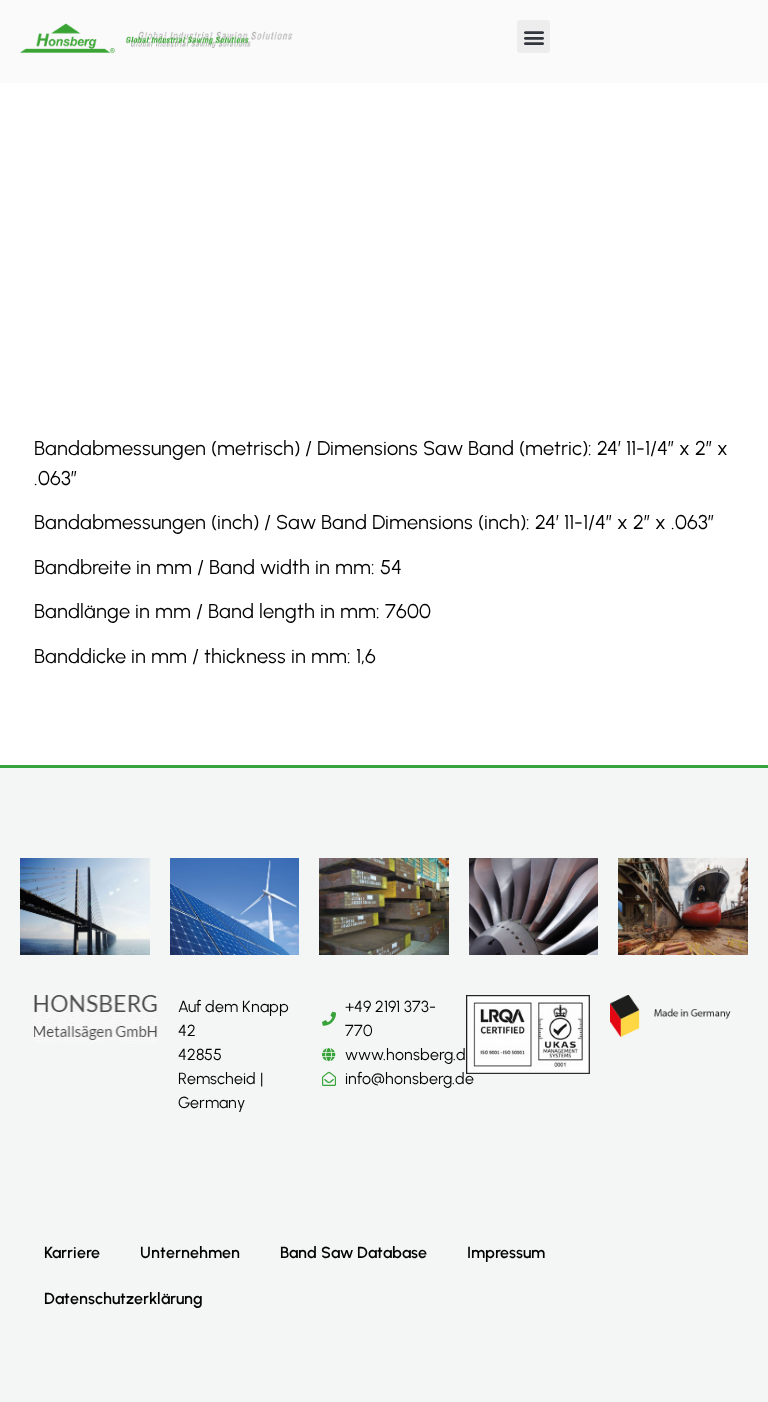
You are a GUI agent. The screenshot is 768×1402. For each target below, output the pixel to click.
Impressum (506, 1252)
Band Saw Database (353, 1252)
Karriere (72, 1252)
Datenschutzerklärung (123, 1298)
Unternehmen (190, 1252)
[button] (533, 36)
